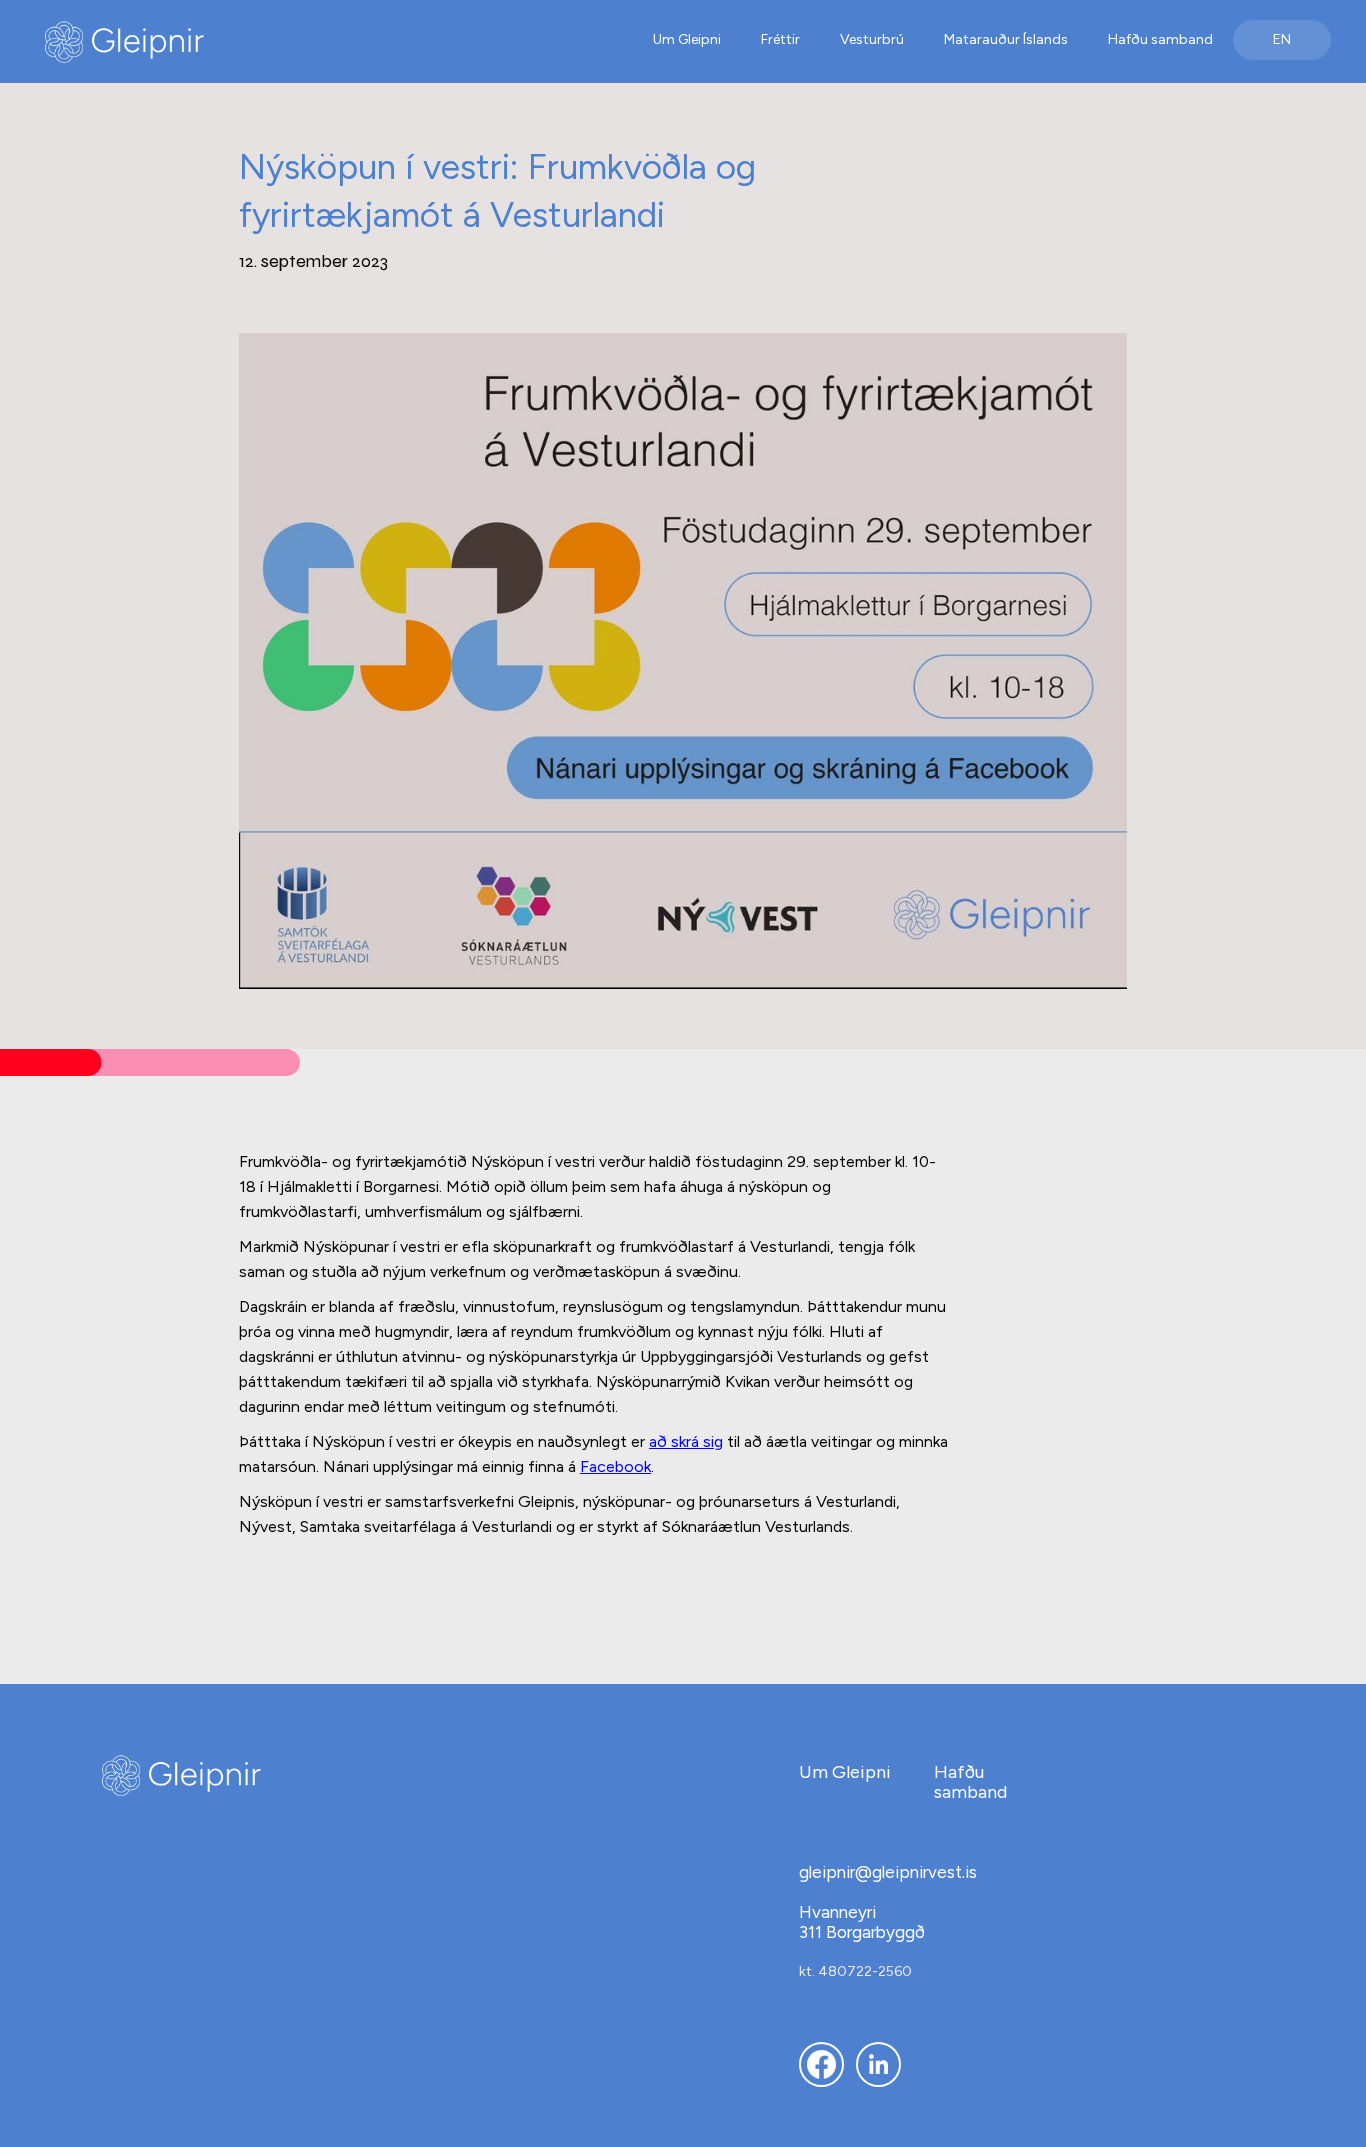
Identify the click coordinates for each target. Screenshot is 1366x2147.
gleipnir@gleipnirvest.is (888, 1872)
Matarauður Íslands (1006, 39)
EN (1282, 39)
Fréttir (780, 39)
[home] (214, 41)
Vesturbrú (872, 39)
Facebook (615, 1466)
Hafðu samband (1160, 39)
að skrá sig (686, 1441)
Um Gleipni (687, 39)
